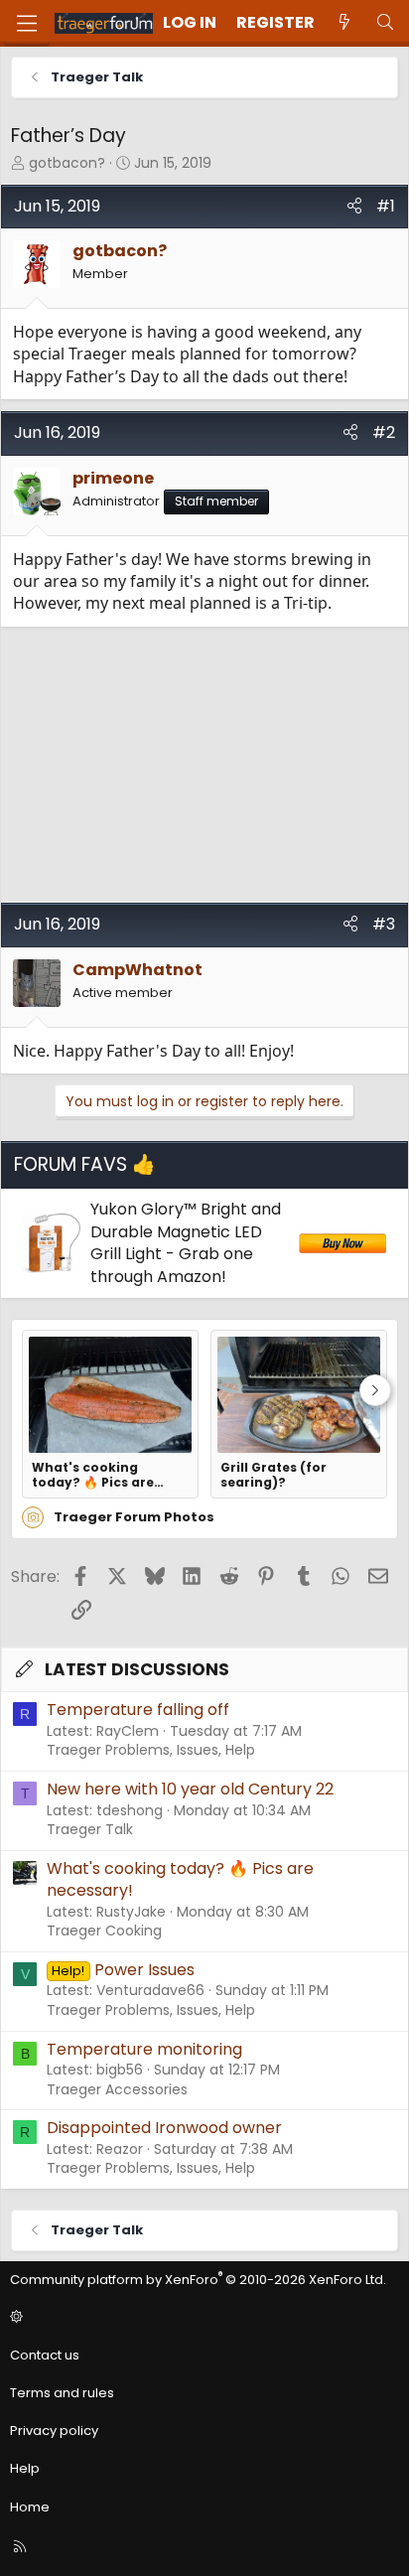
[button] (202, 2318)
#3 (384, 924)
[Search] (385, 23)
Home (30, 2507)
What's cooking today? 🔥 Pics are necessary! (93, 1475)
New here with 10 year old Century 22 (190, 1789)
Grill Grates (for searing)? (273, 1475)
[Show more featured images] (375, 1390)
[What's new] (345, 23)
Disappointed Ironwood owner (164, 2128)
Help (25, 2468)
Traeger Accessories (117, 2089)
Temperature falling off (138, 1710)
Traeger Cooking (104, 1931)
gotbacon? (67, 163)
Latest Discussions (137, 1669)
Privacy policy (54, 2431)
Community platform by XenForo (198, 2280)
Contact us (45, 2355)
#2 (384, 432)
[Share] (354, 207)
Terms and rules (62, 2393)
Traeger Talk (90, 1829)
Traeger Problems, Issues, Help (151, 1750)
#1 (386, 206)
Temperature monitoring (144, 2049)
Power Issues (123, 1970)
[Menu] (27, 23)
